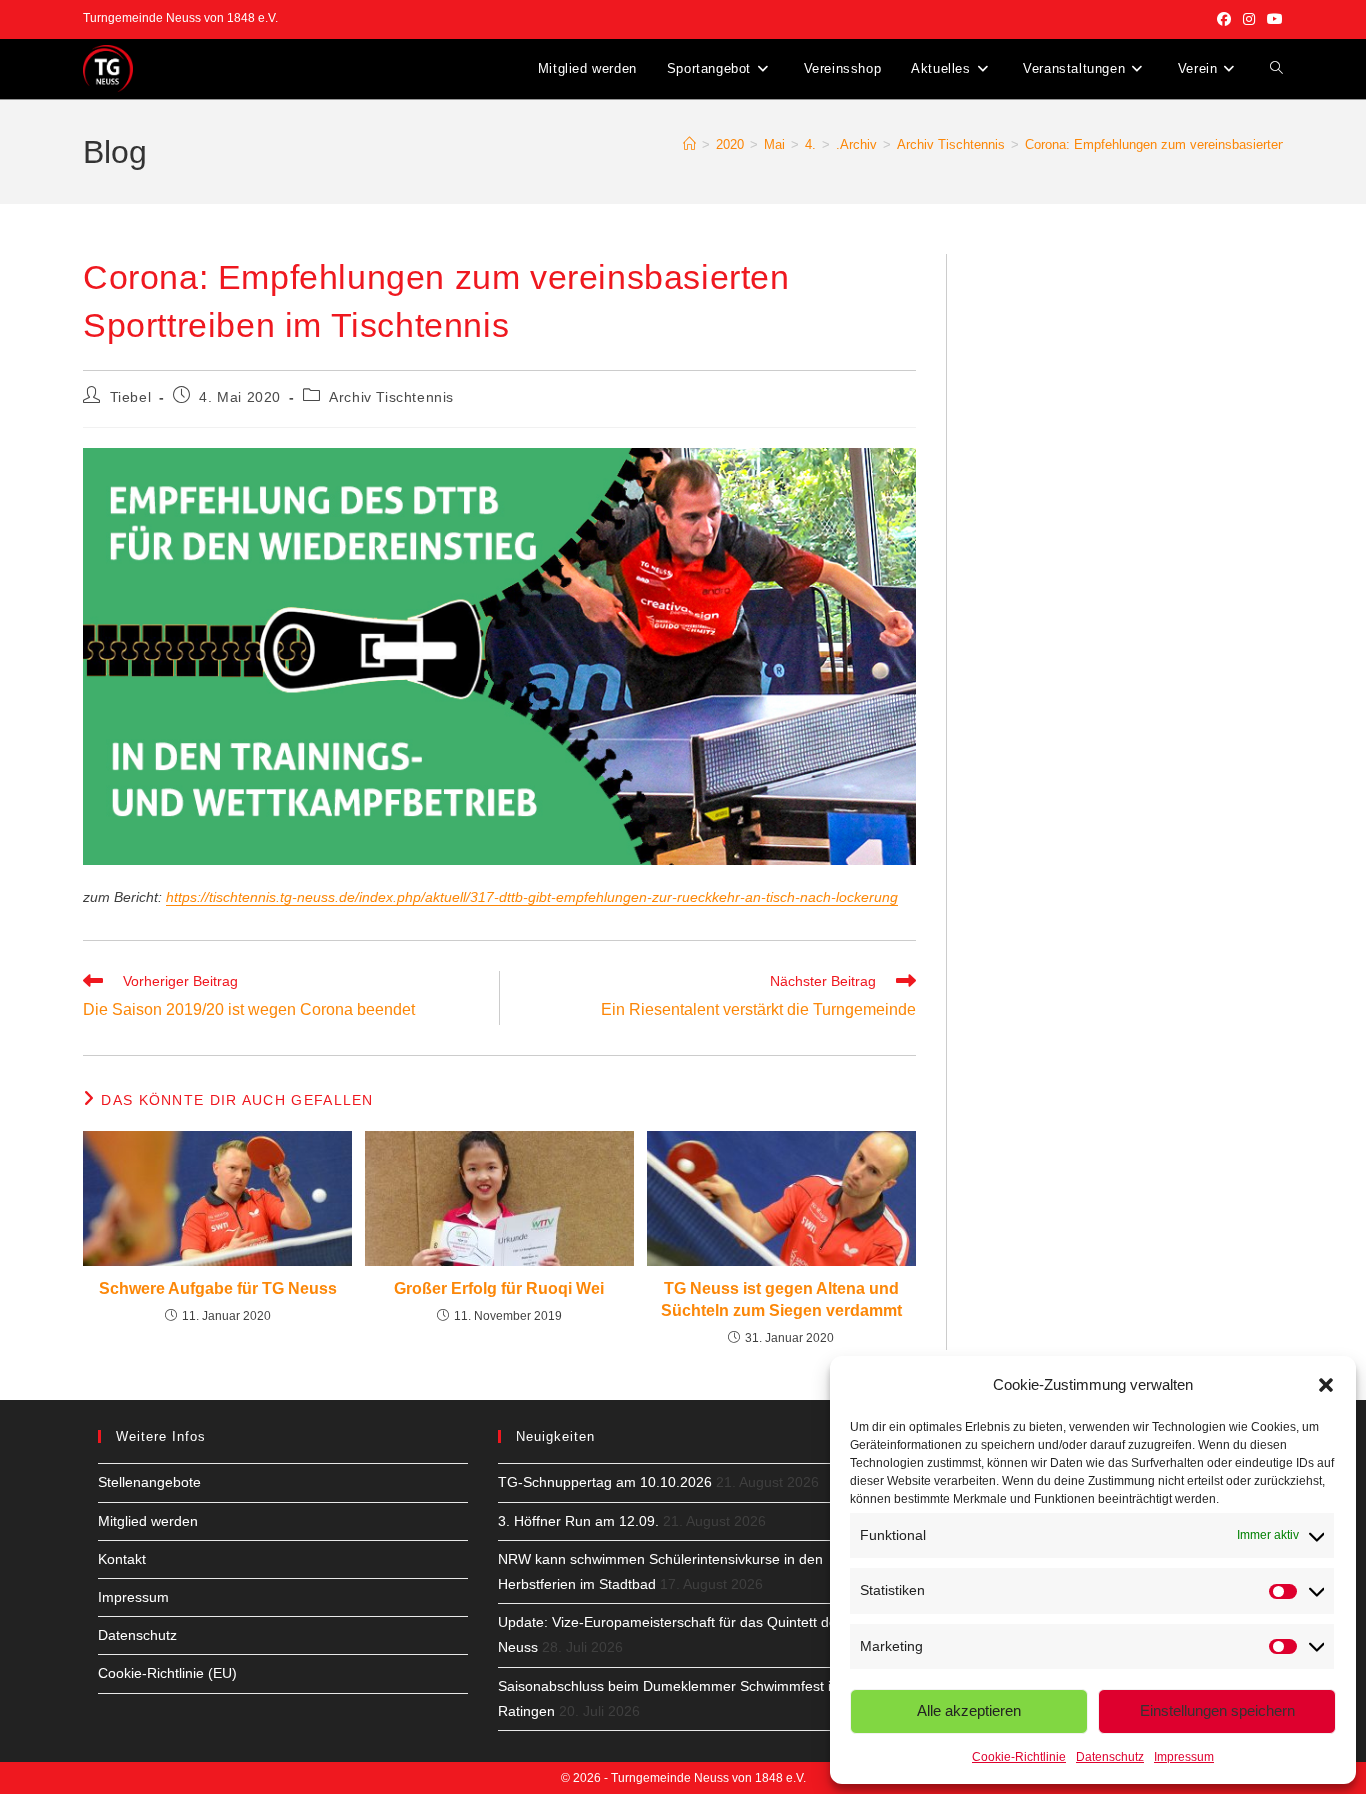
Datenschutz (1110, 1757)
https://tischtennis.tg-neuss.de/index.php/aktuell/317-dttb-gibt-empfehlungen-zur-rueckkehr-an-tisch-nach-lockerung (532, 897)
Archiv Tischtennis (391, 397)
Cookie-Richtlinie (1019, 1757)
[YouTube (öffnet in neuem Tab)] (1272, 19)
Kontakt (122, 1559)
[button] (1326, 1385)
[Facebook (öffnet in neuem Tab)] (1224, 19)
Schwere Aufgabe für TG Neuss (218, 1288)
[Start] (689, 144)
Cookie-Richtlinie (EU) (167, 1673)
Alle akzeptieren (969, 1710)
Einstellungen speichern (1217, 1710)
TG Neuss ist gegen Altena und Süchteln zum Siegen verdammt (781, 1299)
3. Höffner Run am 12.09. (578, 1521)
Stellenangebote (149, 1482)
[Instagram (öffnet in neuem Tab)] (1249, 19)
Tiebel (131, 397)
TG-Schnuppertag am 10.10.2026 (605, 1482)
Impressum (1184, 1757)
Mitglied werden (148, 1521)
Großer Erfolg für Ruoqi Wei (499, 1288)
